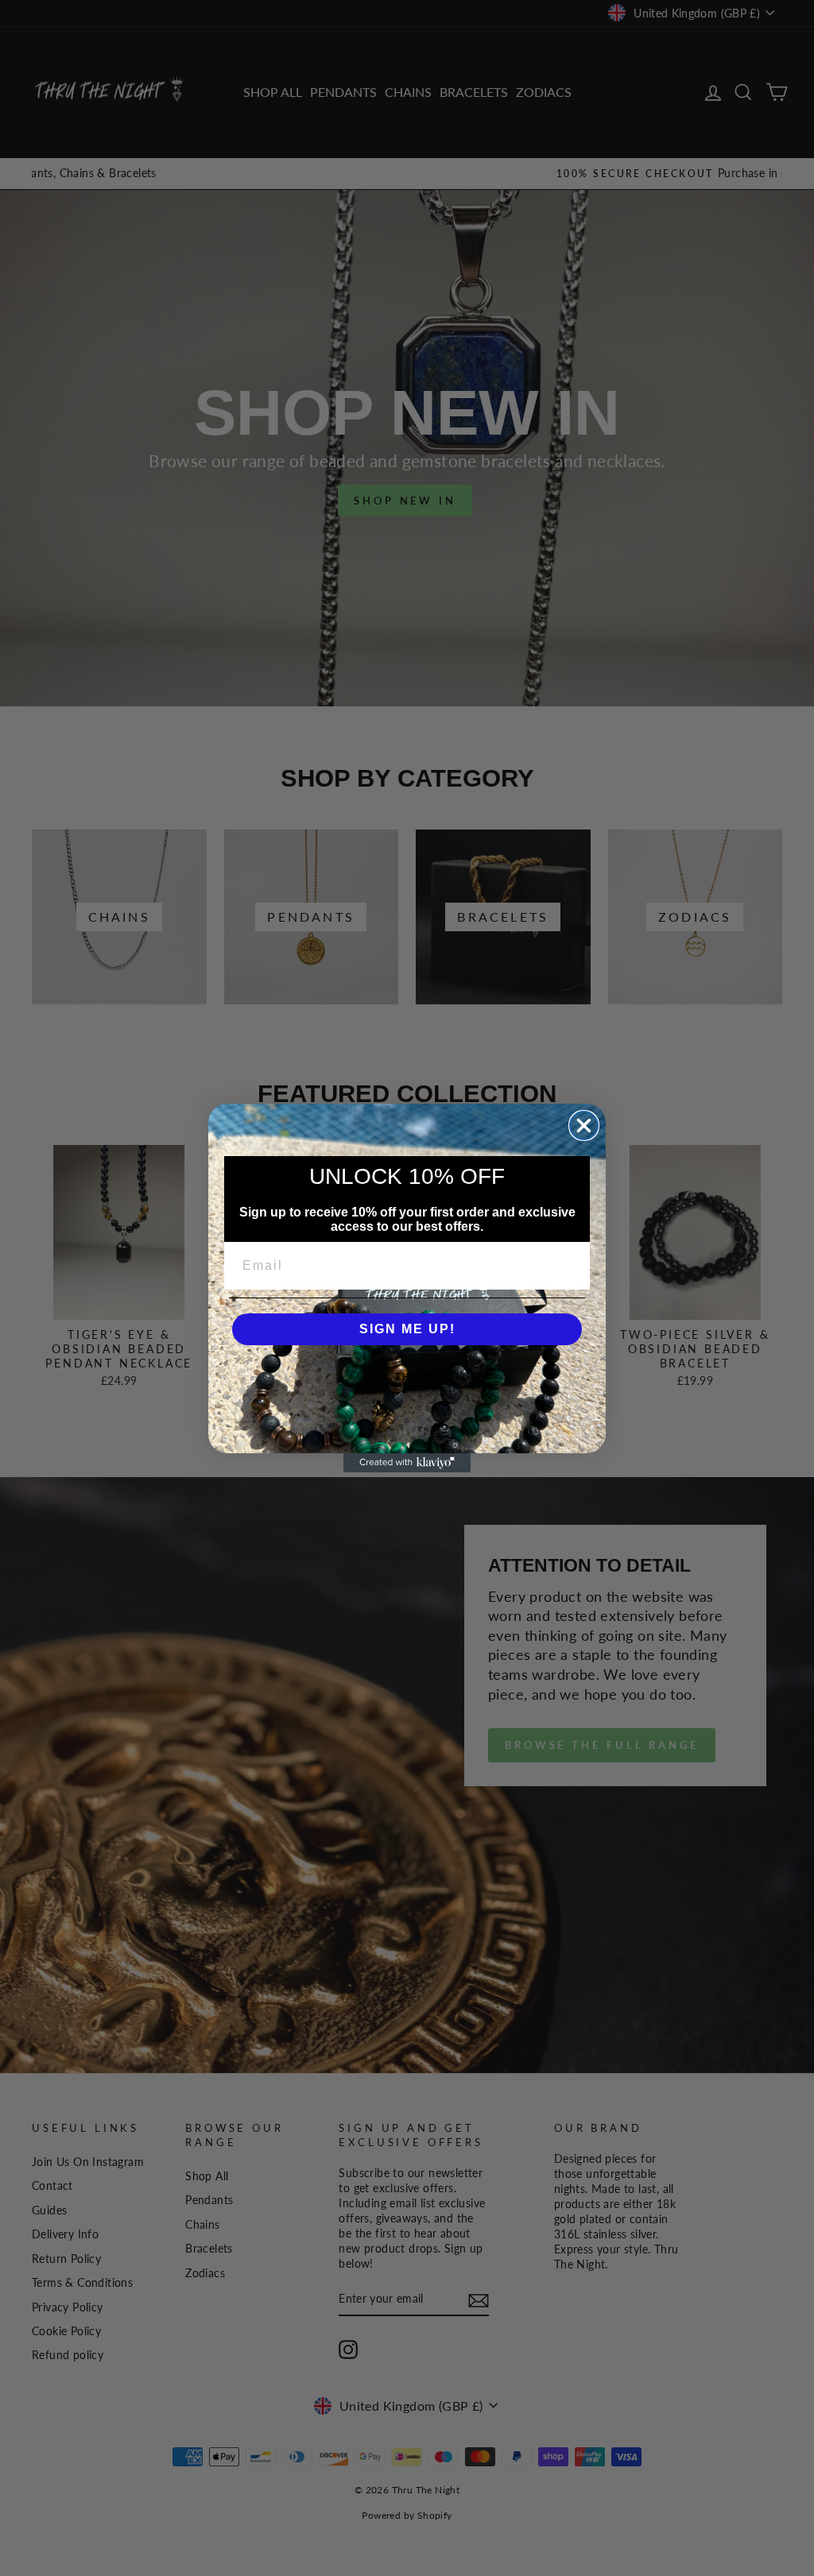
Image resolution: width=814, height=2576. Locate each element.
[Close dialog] (584, 1126)
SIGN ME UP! (407, 1329)
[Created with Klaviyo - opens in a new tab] (407, 1463)
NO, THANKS (407, 1377)
